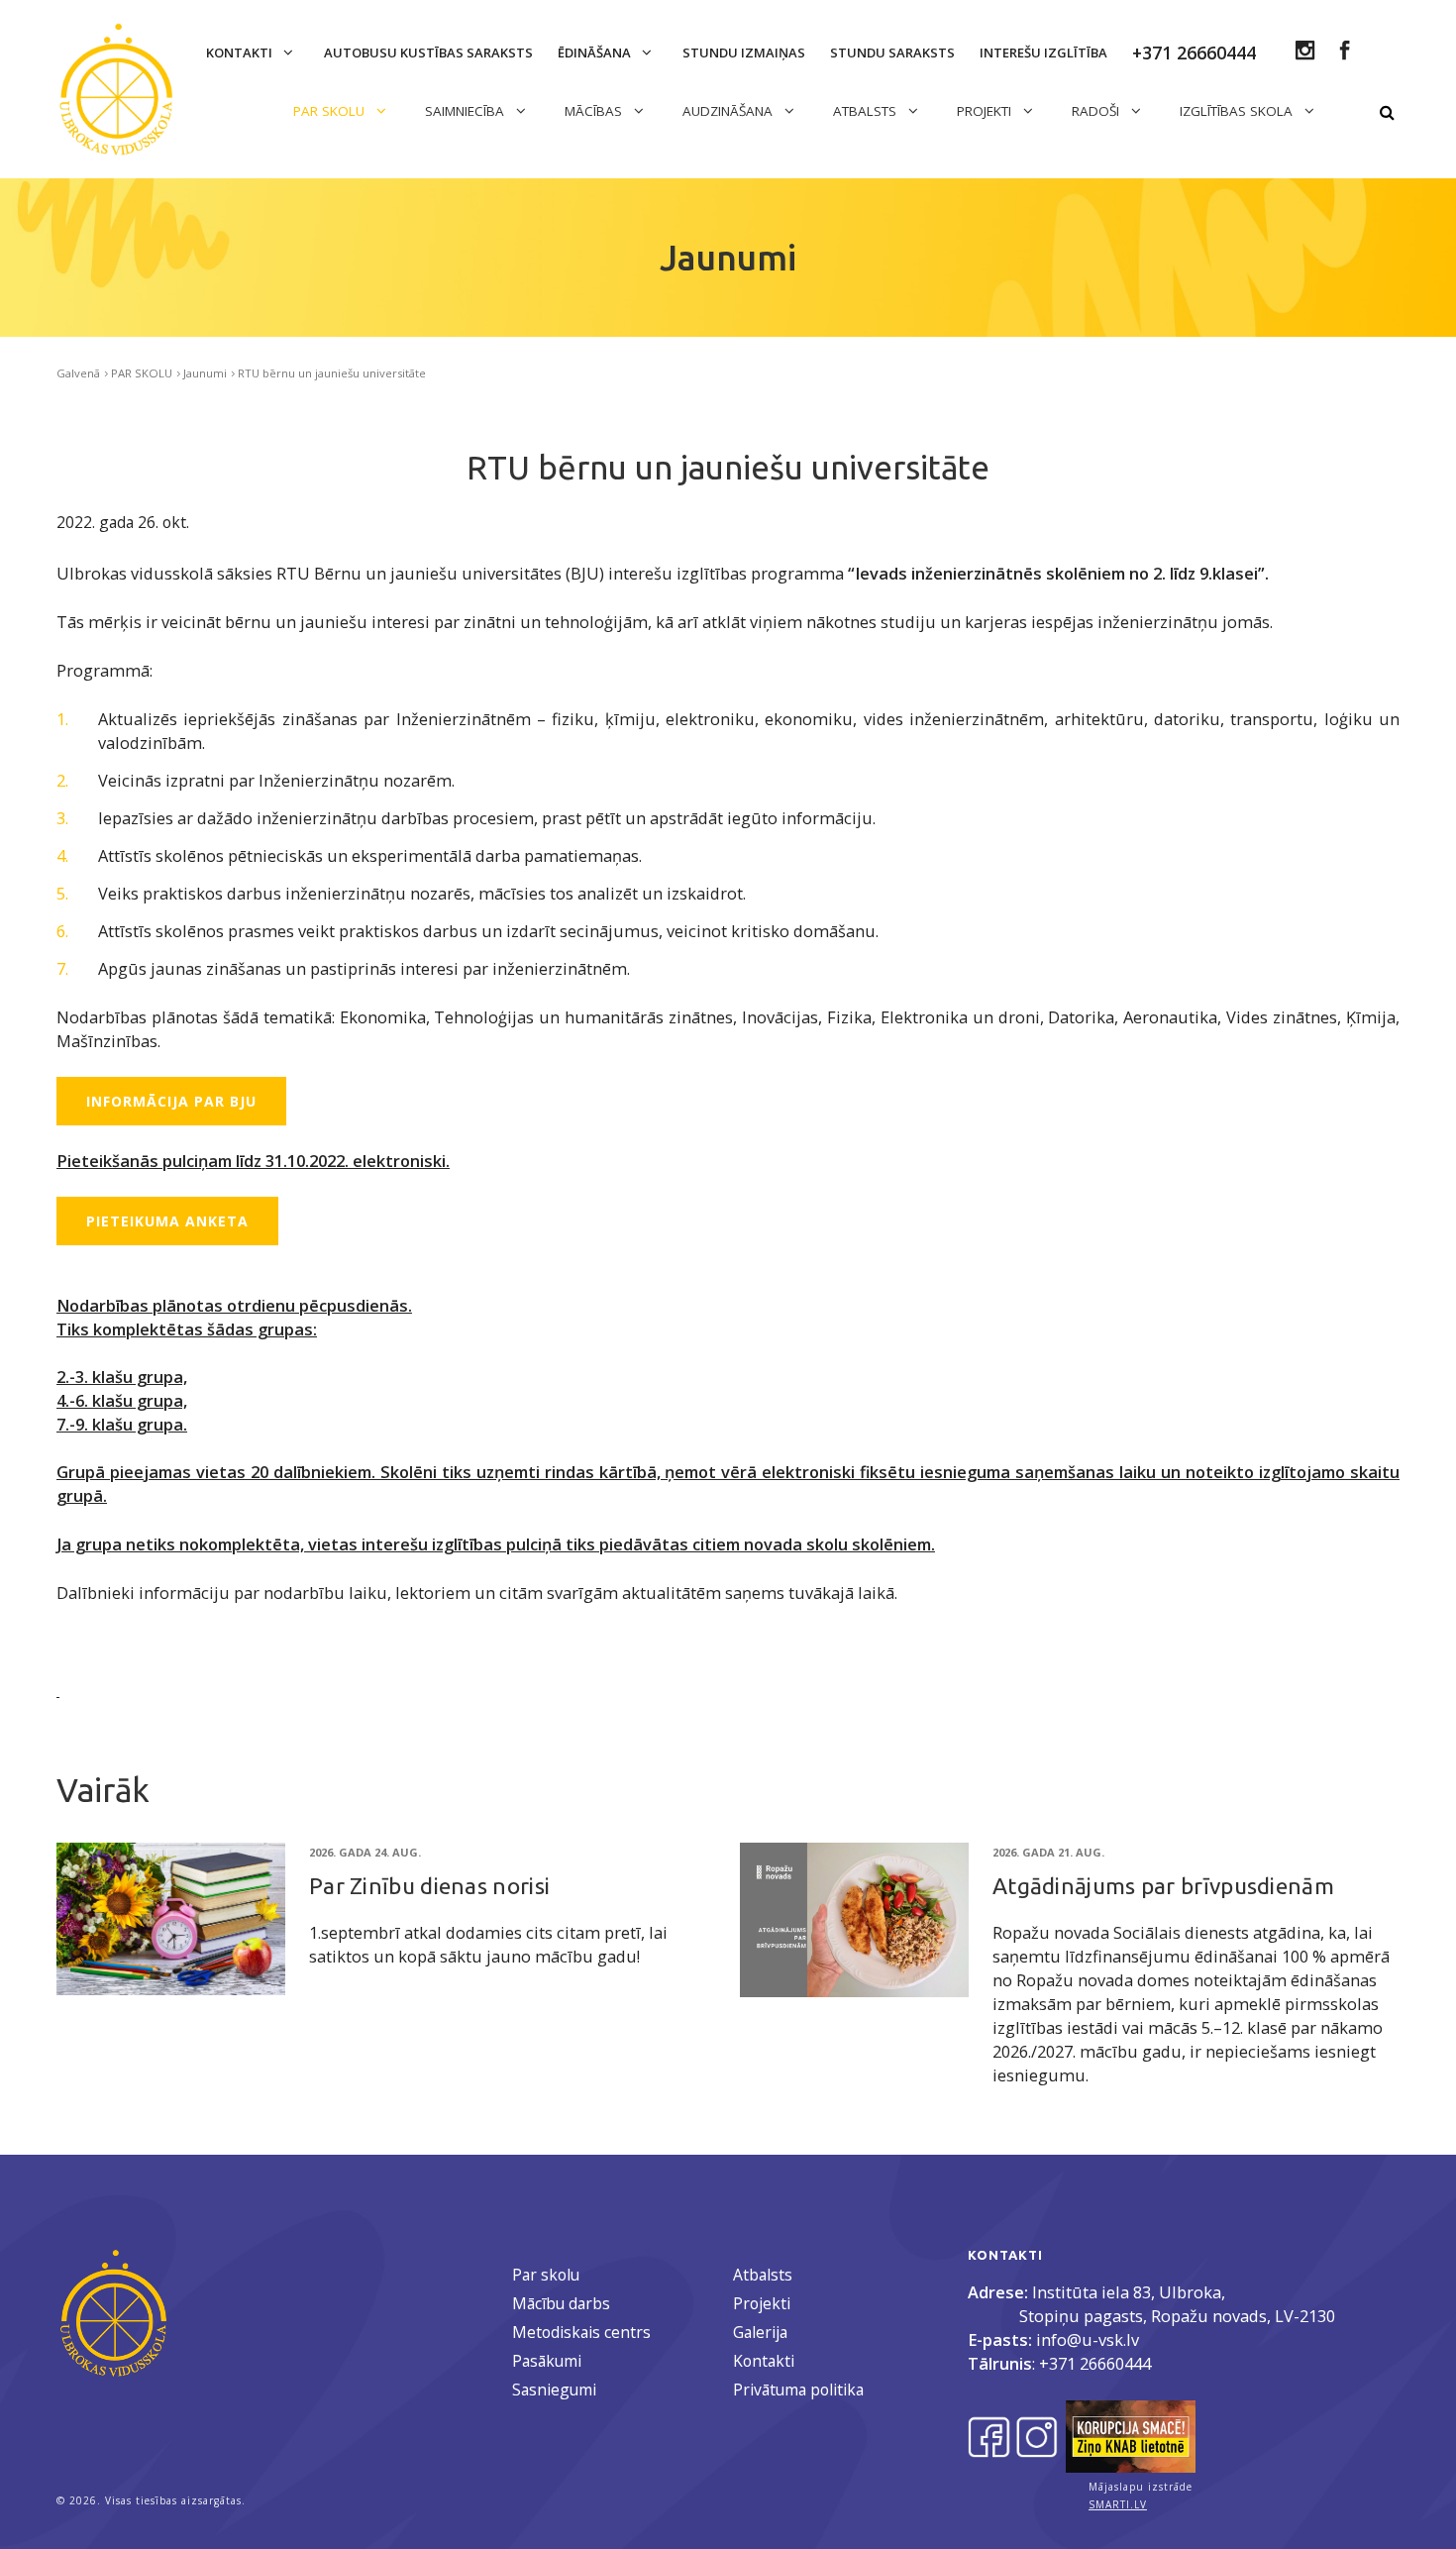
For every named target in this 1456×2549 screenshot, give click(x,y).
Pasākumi (547, 2361)
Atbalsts (763, 2275)
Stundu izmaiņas (744, 53)
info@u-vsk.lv (1088, 2339)
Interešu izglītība (1043, 53)
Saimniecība (467, 111)
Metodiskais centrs (581, 2332)
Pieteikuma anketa (167, 1221)
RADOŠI (1097, 111)
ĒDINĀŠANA (596, 53)
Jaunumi (205, 373)
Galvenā (78, 373)
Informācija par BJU (171, 1101)
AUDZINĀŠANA (729, 111)
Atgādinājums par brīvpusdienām (1163, 1886)
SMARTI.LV (1118, 2504)
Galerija (760, 2332)
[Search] (1387, 113)
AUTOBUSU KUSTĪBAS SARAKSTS (428, 53)
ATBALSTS (867, 111)
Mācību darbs (561, 2303)
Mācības (595, 111)
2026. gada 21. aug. (1048, 1852)
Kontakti (241, 53)
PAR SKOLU (331, 111)
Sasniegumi (554, 2390)
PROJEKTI (986, 111)
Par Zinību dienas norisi (429, 1886)
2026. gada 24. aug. (365, 1852)
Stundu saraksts (892, 53)
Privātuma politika (798, 2390)
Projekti (762, 2303)
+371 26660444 (1095, 2363)
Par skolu (546, 2275)
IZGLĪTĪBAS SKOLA (1238, 111)
